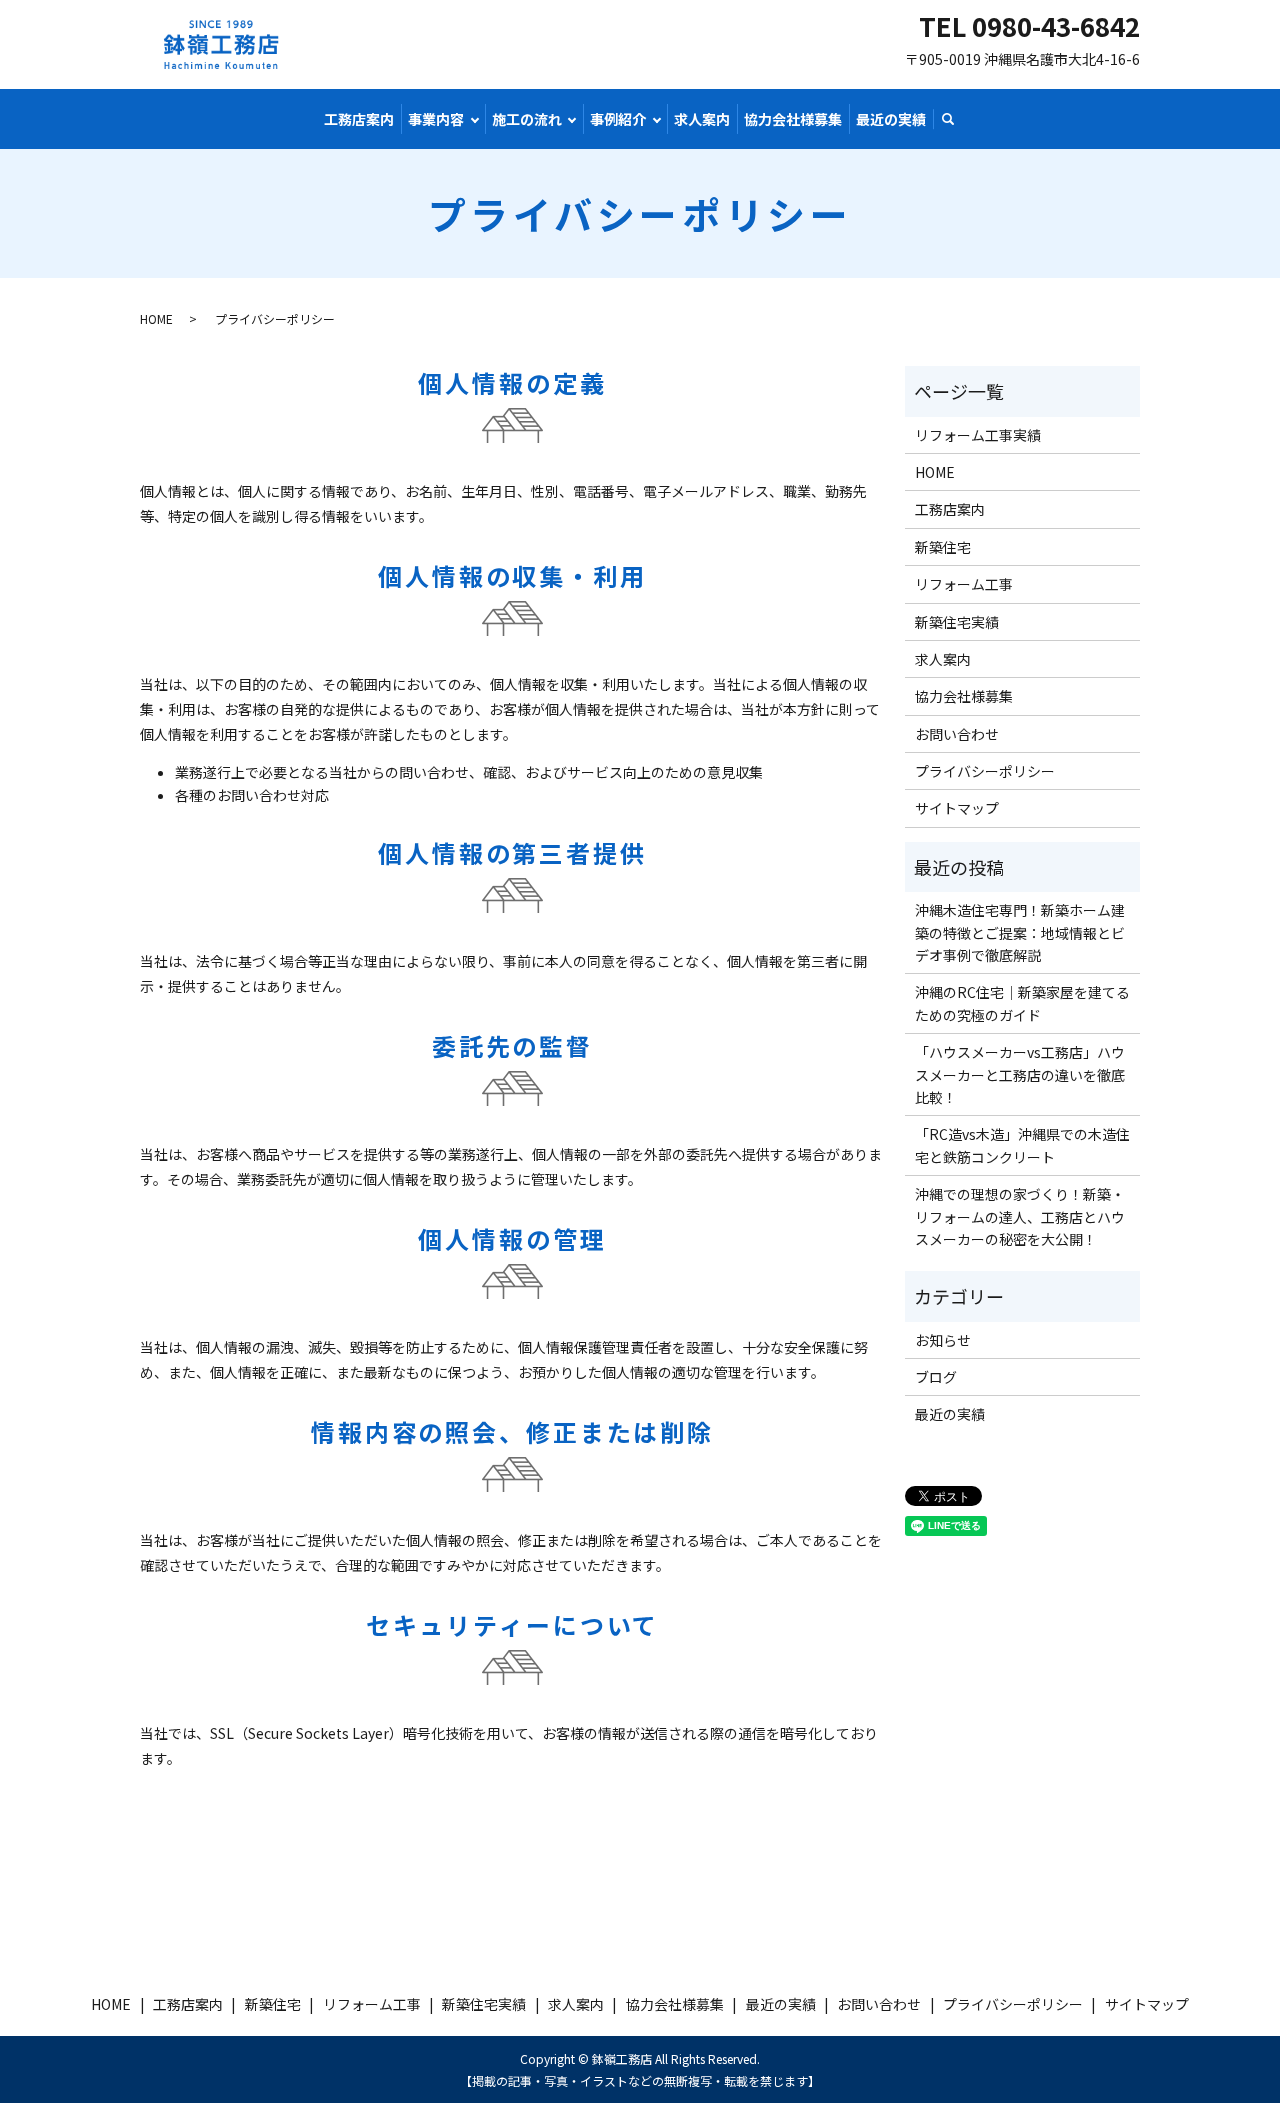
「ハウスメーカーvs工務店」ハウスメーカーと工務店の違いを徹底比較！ (1020, 1074)
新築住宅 (943, 547)
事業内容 (436, 119)
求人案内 (702, 119)
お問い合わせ (957, 734)
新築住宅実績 (957, 622)
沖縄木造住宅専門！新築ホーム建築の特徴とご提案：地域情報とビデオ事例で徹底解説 (1020, 932)
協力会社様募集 (793, 119)
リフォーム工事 (964, 584)
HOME (156, 318)
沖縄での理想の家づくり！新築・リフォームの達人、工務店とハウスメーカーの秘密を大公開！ (1020, 1216)
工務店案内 (359, 119)
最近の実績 (891, 119)
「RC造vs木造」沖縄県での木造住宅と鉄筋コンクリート (1022, 1145)
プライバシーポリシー (985, 771)
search (948, 119)
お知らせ (943, 1340)
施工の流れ (527, 119)
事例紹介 (618, 119)
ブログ (936, 1377)
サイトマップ (957, 808)
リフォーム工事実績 (978, 435)
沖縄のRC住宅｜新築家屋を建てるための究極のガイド (1022, 1003)
